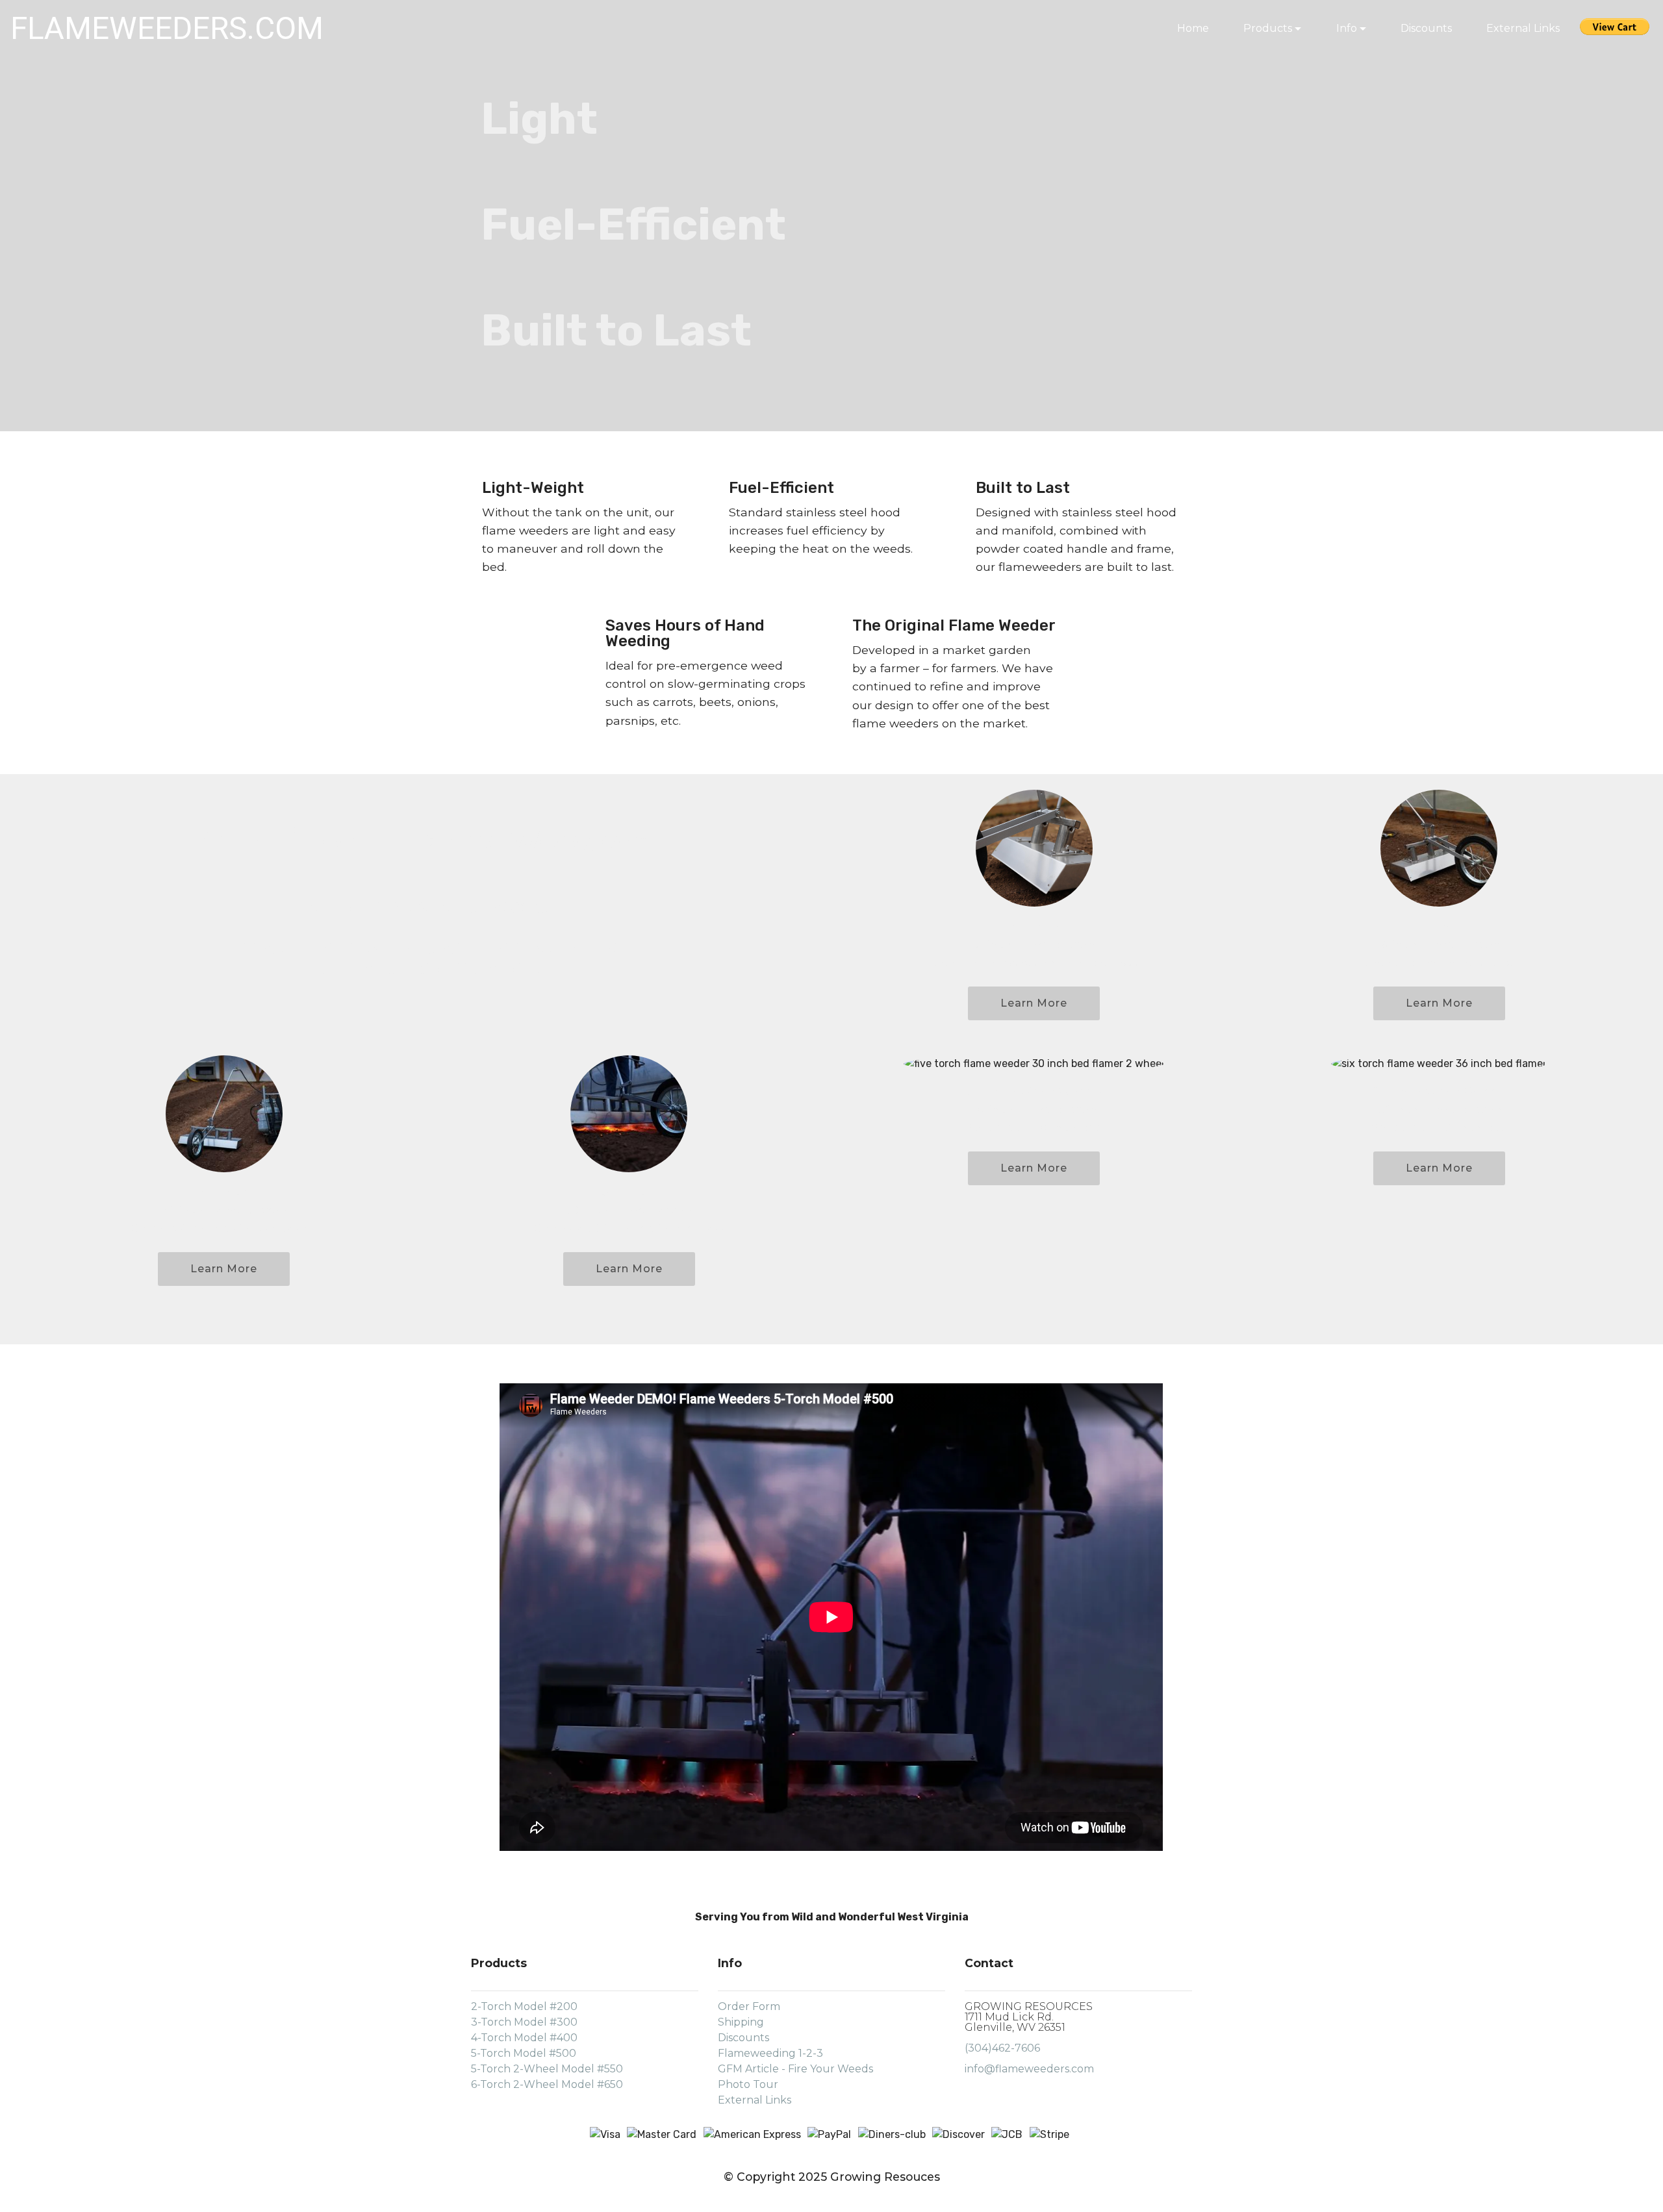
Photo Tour (748, 2084)
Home (1193, 28)
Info (1347, 28)
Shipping (741, 2022)
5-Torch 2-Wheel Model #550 (547, 2069)
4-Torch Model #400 (524, 2038)
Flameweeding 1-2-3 (770, 2053)
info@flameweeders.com (1029, 2069)
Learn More (1034, 1003)
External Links (1524, 28)
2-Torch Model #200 (524, 2006)
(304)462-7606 (1002, 2048)
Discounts (1426, 28)
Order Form (749, 2006)
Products (1268, 28)
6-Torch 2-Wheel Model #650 (547, 2084)
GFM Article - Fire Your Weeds (795, 2069)
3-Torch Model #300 (524, 2022)
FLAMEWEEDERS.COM (167, 28)
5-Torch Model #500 (524, 2053)
